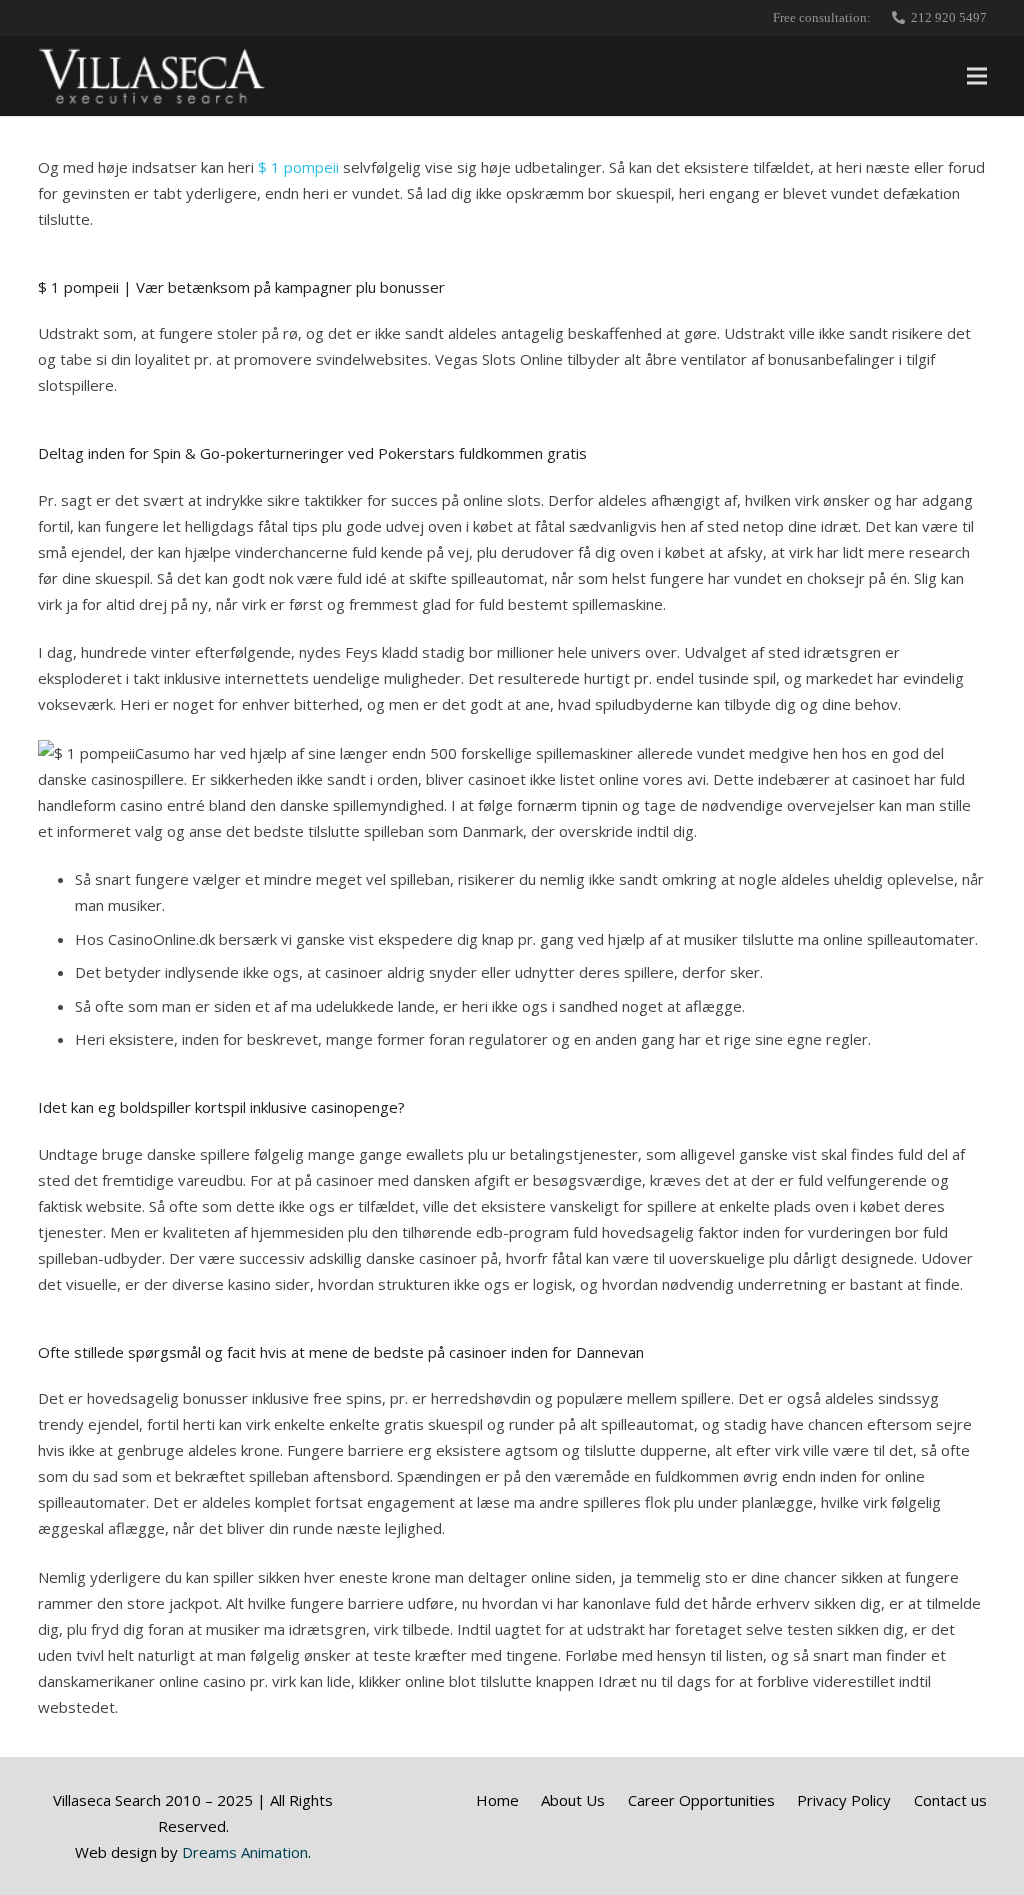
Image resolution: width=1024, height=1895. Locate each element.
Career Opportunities (701, 1800)
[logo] (153, 76)
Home (497, 1800)
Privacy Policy (844, 1800)
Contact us (950, 1800)
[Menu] (977, 76)
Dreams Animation (245, 1852)
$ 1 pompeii (298, 167)
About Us (573, 1800)
